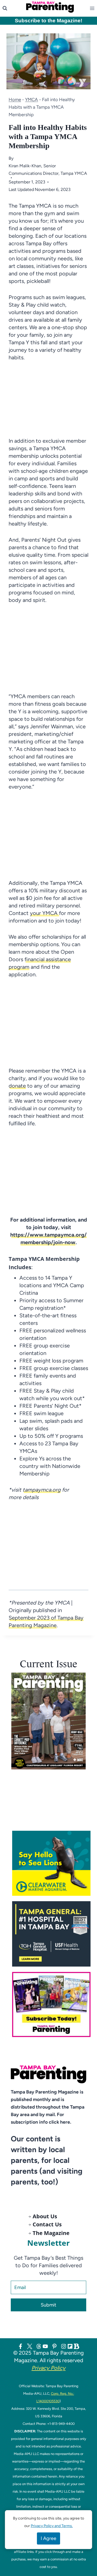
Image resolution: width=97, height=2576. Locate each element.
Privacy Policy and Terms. (52, 2526)
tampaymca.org (42, 1490)
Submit (48, 2305)
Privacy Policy (48, 2368)
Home (15, 100)
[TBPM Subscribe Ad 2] (51, 2005)
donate (17, 1086)
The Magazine (51, 2233)
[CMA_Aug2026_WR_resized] (51, 1863)
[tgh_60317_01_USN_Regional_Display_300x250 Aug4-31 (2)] (51, 1934)
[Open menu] (93, 8)
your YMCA (44, 913)
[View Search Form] (5, 8)
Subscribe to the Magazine (48, 21)
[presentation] (48, 1721)
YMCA (32, 100)
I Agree (48, 2538)
